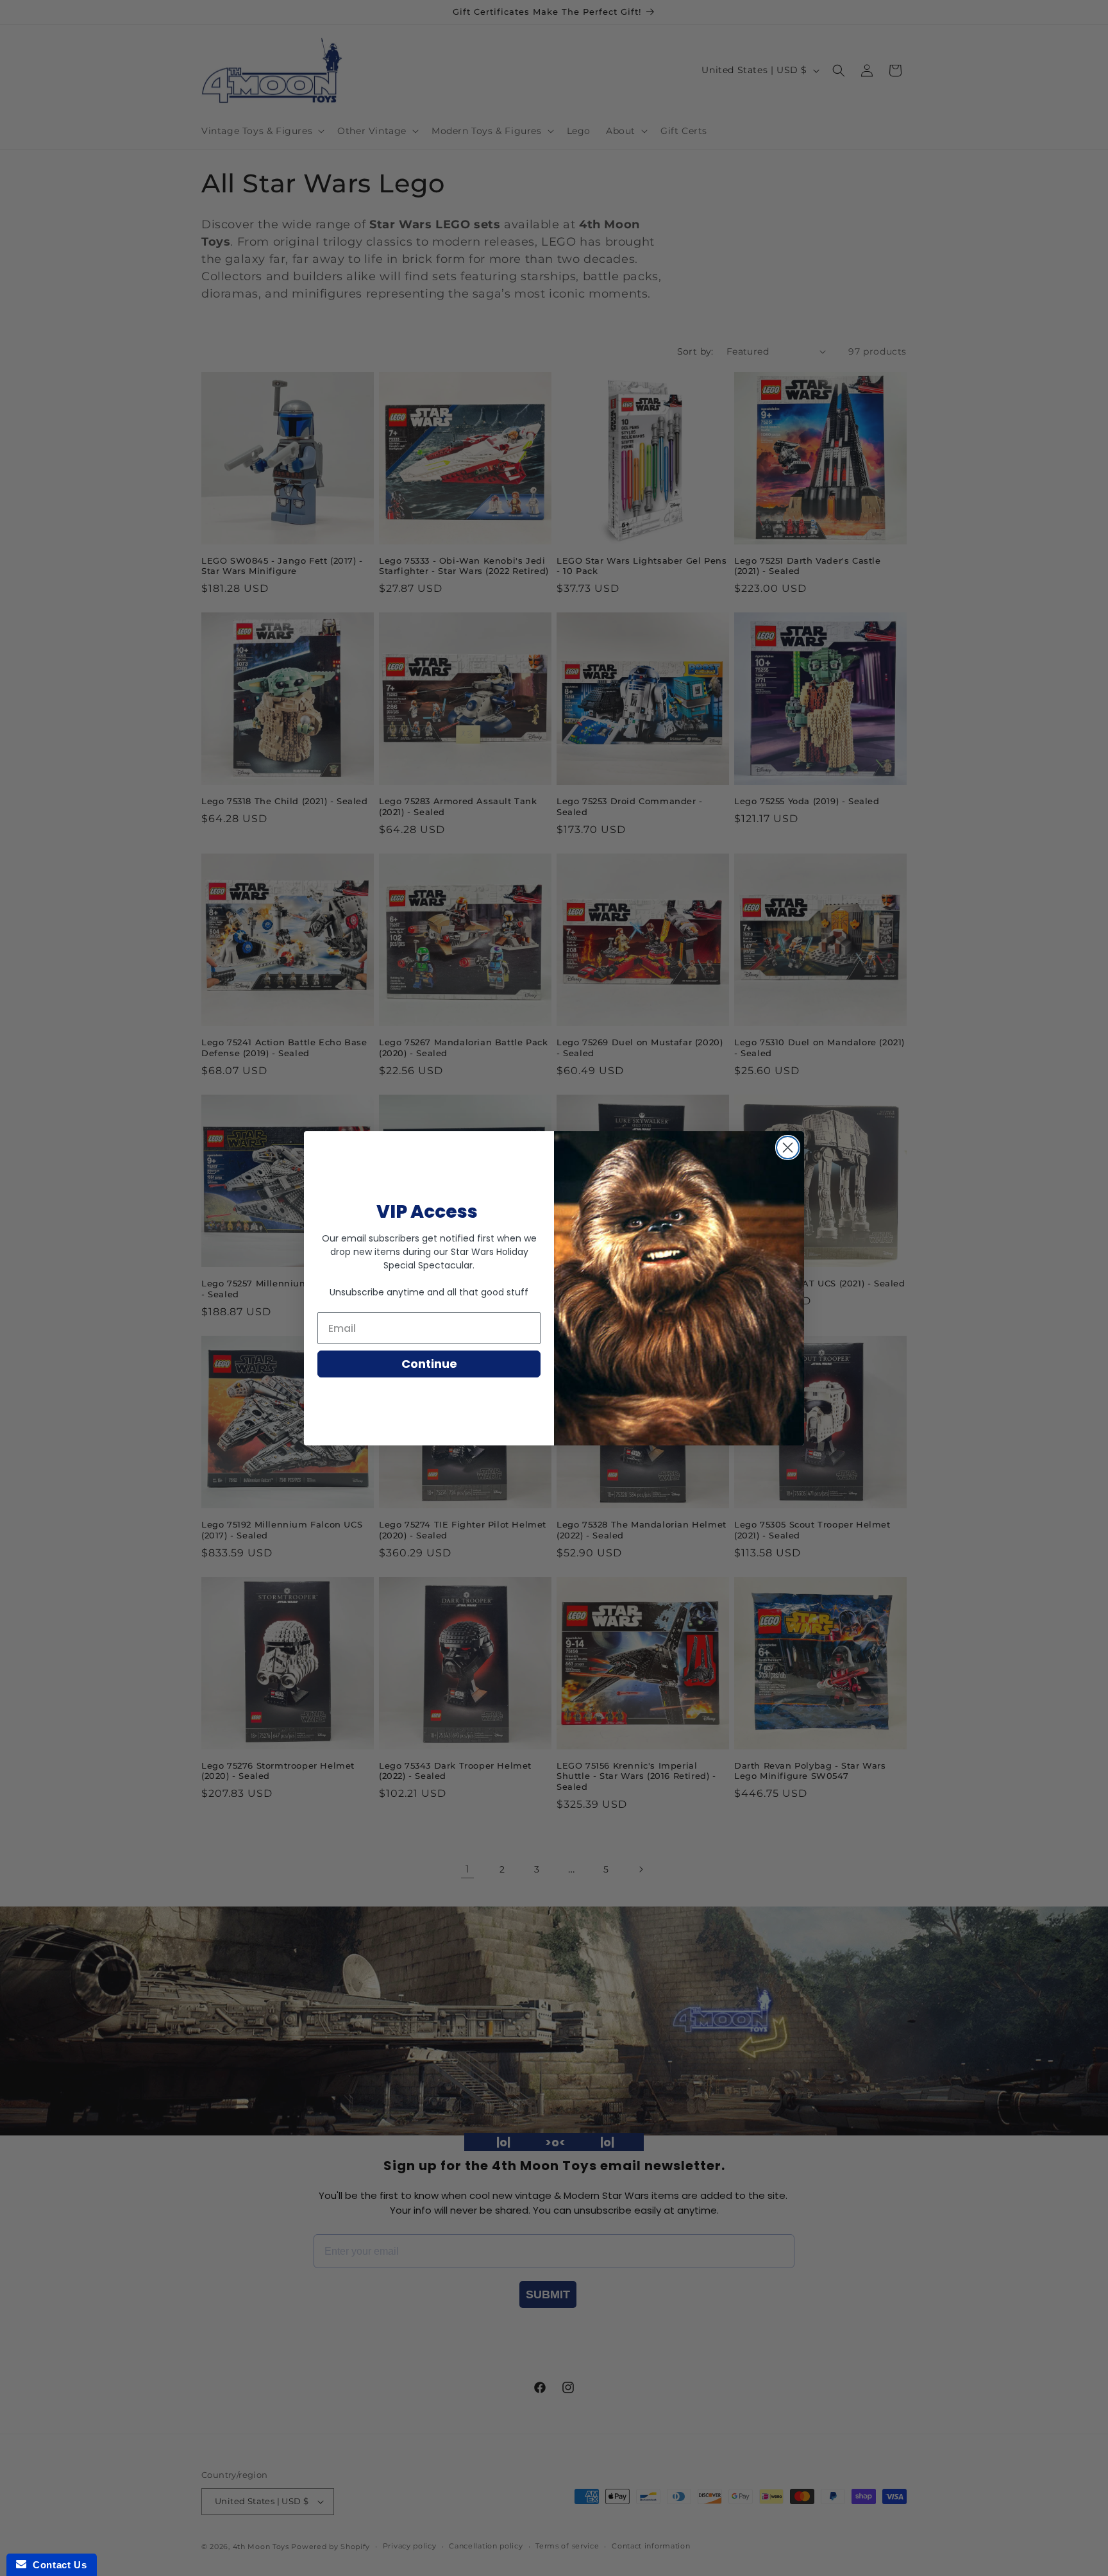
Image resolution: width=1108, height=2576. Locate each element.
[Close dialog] (788, 1148)
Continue (429, 1364)
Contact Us (56, 2565)
